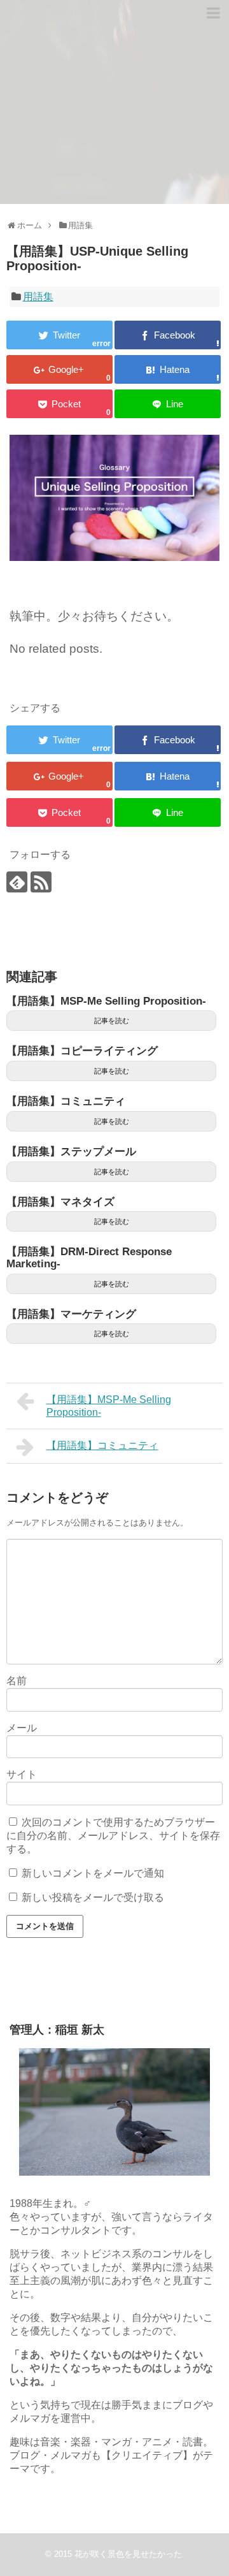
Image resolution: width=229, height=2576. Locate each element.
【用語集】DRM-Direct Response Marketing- (89, 1258)
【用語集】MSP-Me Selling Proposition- (106, 1001)
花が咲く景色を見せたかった (128, 2554)
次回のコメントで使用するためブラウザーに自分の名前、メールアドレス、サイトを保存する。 (113, 1836)
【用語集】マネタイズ (60, 1202)
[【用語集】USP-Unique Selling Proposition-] (168, 369)
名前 (17, 1681)
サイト (22, 1774)
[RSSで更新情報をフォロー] (41, 882)
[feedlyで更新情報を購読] (17, 882)
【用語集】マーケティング (71, 1314)
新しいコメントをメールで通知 (93, 1873)
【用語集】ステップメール (71, 1152)
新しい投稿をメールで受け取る (93, 1897)
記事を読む (112, 1021)
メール (22, 1728)
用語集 (38, 297)
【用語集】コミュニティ (66, 1101)
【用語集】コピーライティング (82, 1051)
